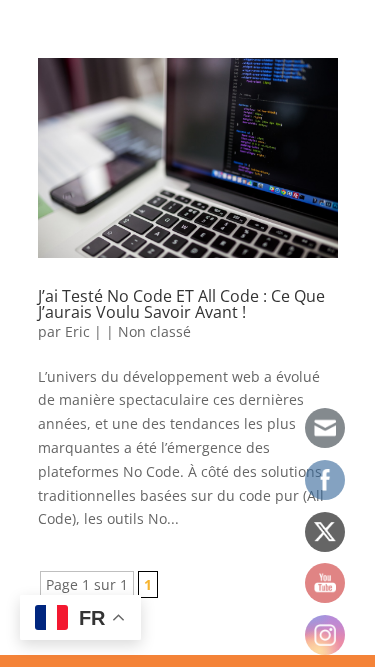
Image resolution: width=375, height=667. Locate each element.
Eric (77, 331)
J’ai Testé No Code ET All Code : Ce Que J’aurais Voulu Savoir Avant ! (181, 304)
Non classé (154, 331)
